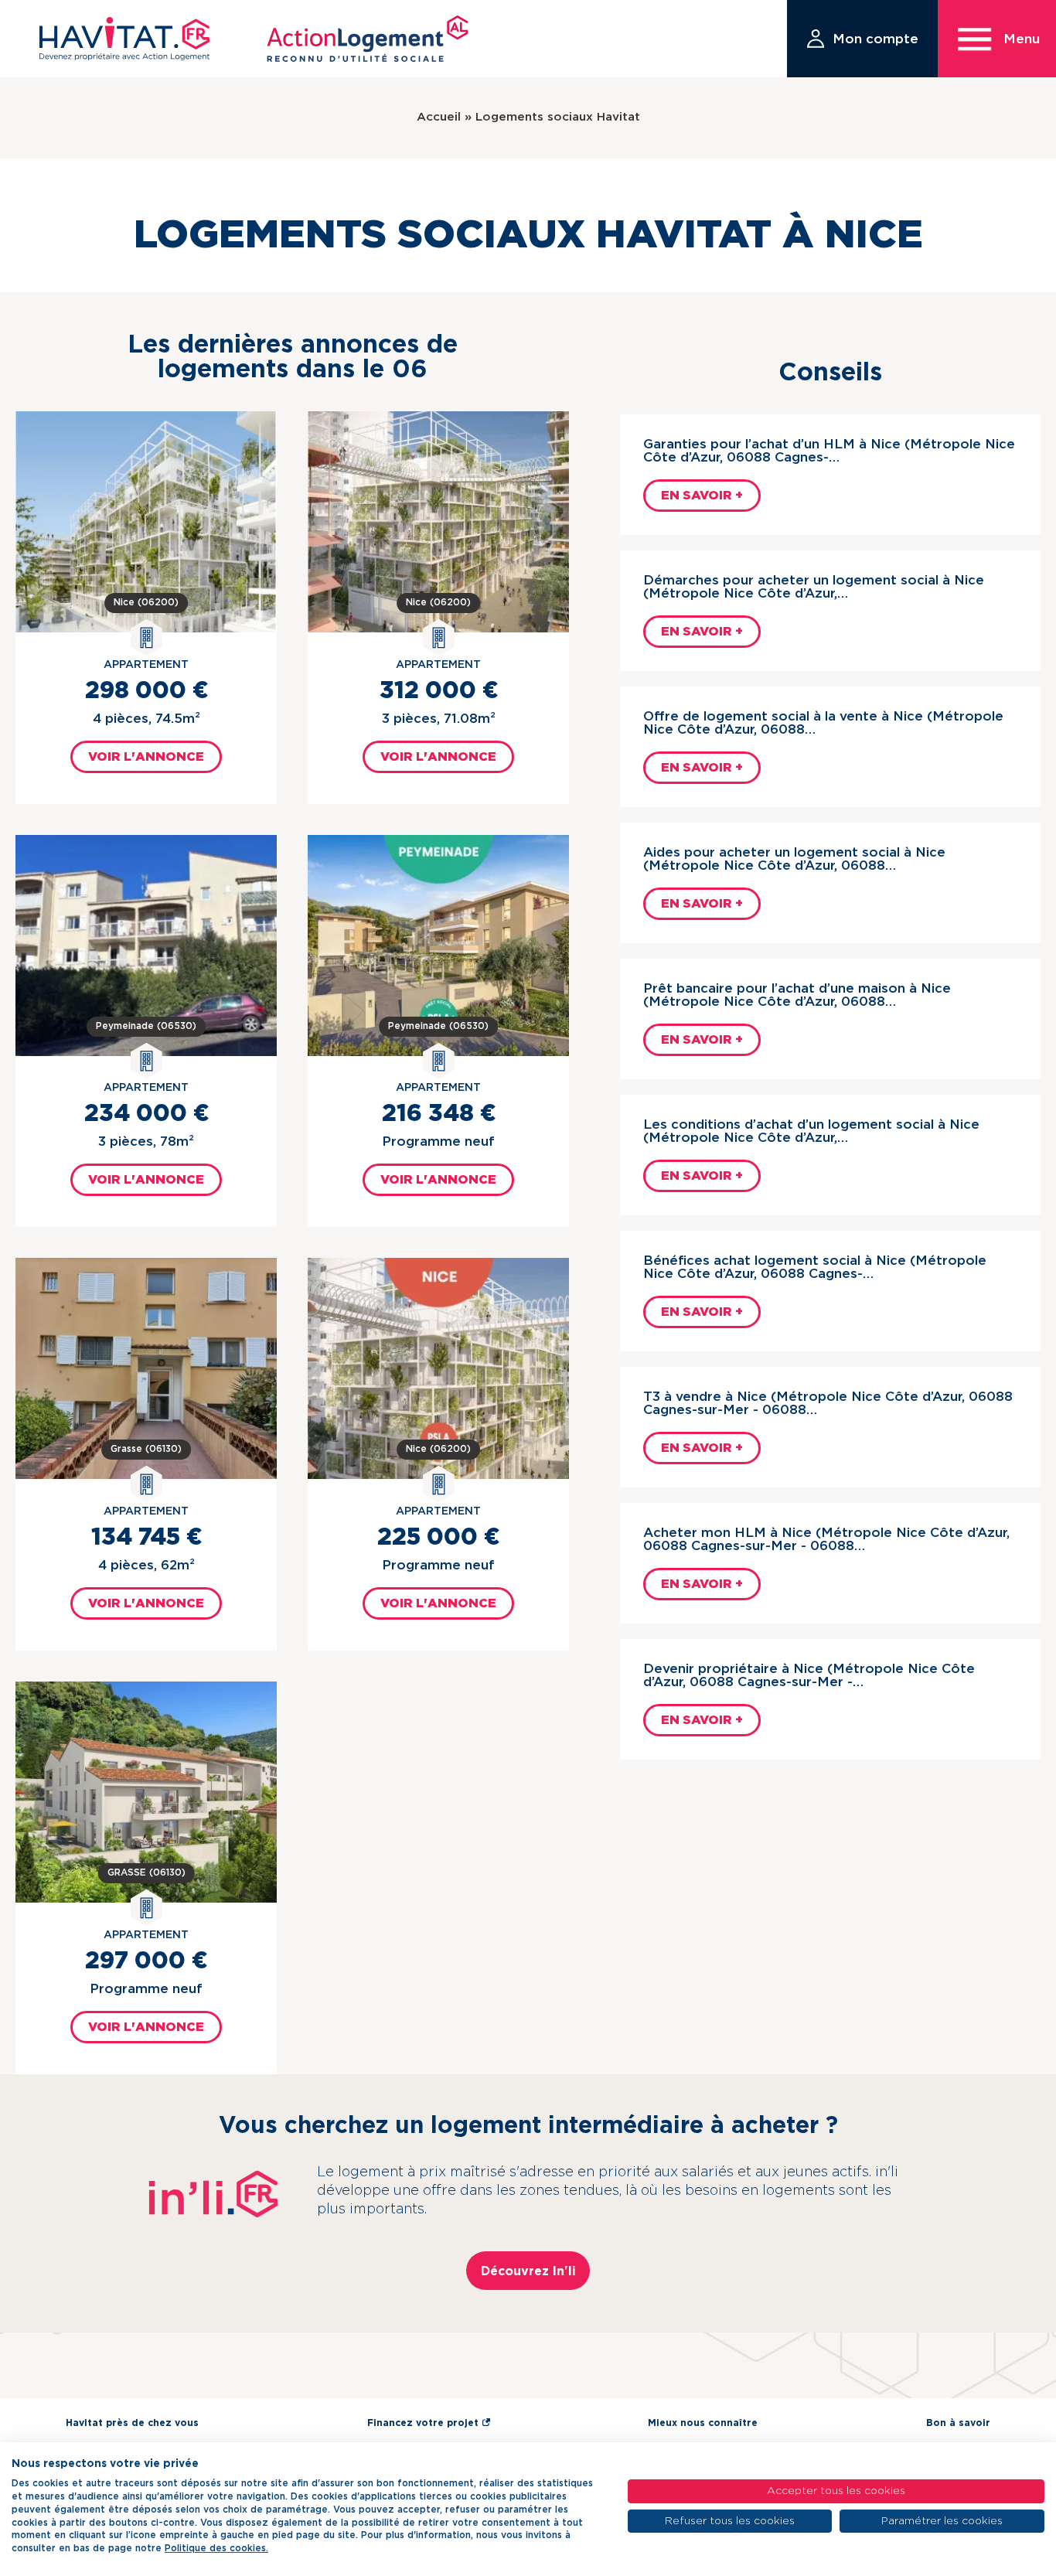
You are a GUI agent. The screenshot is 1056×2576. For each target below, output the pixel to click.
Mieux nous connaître (703, 2423)
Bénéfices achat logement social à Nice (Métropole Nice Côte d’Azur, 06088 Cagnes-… (815, 1267)
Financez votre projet (423, 2423)
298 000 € (146, 691)
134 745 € (146, 1538)
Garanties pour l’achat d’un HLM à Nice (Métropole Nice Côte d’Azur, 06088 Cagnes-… (829, 451)
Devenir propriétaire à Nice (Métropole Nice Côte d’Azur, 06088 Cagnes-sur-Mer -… (809, 1675)
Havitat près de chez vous (132, 2423)
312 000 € (439, 691)
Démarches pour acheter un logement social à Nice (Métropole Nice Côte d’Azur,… (814, 587)
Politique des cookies (215, 2548)
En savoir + (702, 496)
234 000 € (146, 1114)
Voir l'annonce (146, 757)
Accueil (439, 117)
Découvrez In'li (528, 2271)
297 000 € (146, 1961)
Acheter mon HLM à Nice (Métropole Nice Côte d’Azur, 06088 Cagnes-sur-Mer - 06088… (826, 1539)
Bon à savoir (958, 2423)
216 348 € (439, 1114)
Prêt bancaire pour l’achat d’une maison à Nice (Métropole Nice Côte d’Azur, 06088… (797, 995)
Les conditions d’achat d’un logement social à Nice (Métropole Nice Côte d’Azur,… (811, 1131)
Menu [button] (1022, 39)
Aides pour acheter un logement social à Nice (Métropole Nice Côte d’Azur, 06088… (794, 859)
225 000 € (438, 1538)
